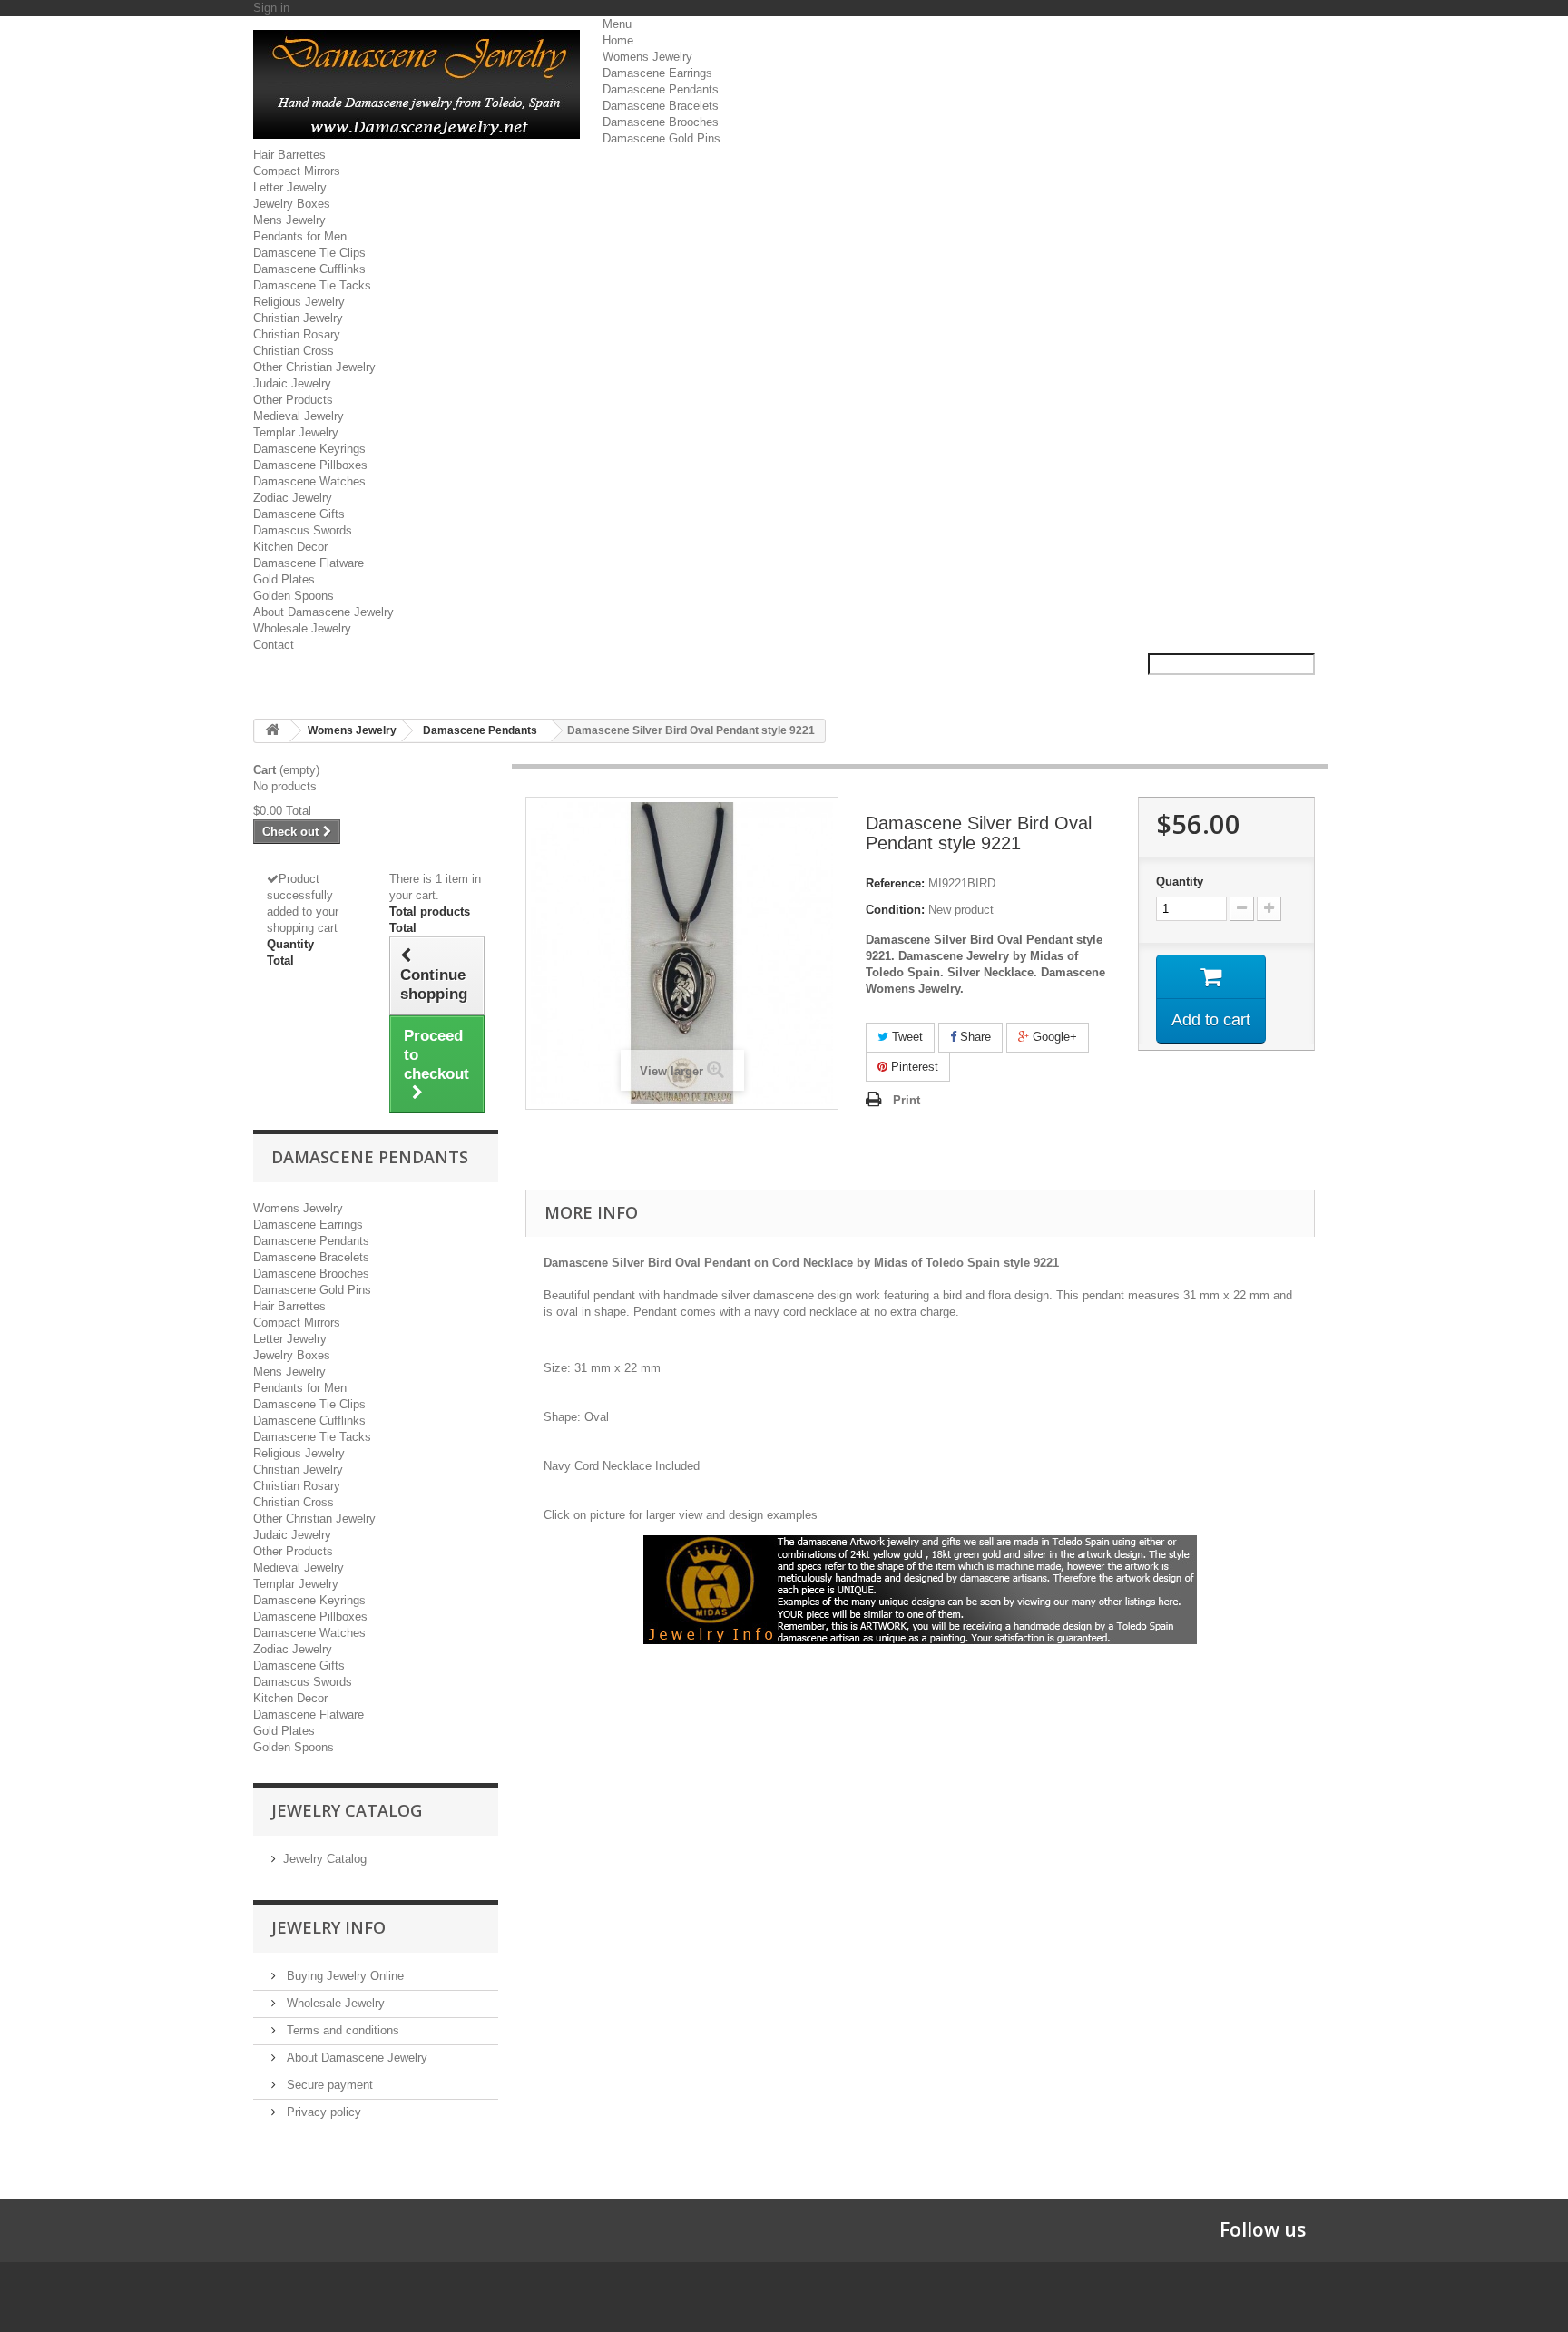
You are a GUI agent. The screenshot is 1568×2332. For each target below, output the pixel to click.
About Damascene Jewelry (323, 612)
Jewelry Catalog (325, 1859)
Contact (274, 645)
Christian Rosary (297, 334)
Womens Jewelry (647, 57)
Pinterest (913, 1067)
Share (974, 1037)
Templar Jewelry (296, 432)
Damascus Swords (303, 530)
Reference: (895, 883)
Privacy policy (322, 2112)
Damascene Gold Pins (661, 138)
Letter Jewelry (290, 187)
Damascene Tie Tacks (312, 285)
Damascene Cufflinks (309, 269)
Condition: (895, 910)
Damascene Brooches (661, 122)
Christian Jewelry (298, 318)
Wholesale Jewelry (302, 628)
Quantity (1180, 882)
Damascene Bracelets (661, 106)
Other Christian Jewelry (314, 367)
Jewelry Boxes (292, 204)
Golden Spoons (294, 596)
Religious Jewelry (299, 302)
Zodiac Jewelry (293, 498)
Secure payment (328, 2085)
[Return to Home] (272, 731)
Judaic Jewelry (292, 383)
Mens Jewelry (289, 220)
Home (618, 40)
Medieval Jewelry (299, 416)
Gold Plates (284, 579)
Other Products (293, 400)
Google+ (1053, 1037)
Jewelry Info (328, 1927)
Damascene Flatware (309, 563)
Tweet (906, 1037)
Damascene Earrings (657, 73)
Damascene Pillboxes (310, 465)
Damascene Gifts (299, 514)
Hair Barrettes (289, 155)
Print (906, 1100)
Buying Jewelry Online (343, 1976)
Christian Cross (294, 351)
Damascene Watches (309, 481)
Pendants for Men (300, 236)
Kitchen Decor (290, 547)
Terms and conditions (341, 2030)
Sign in (271, 8)
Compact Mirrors (297, 171)
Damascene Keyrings (309, 449)
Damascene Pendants (661, 89)
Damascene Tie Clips (309, 253)
